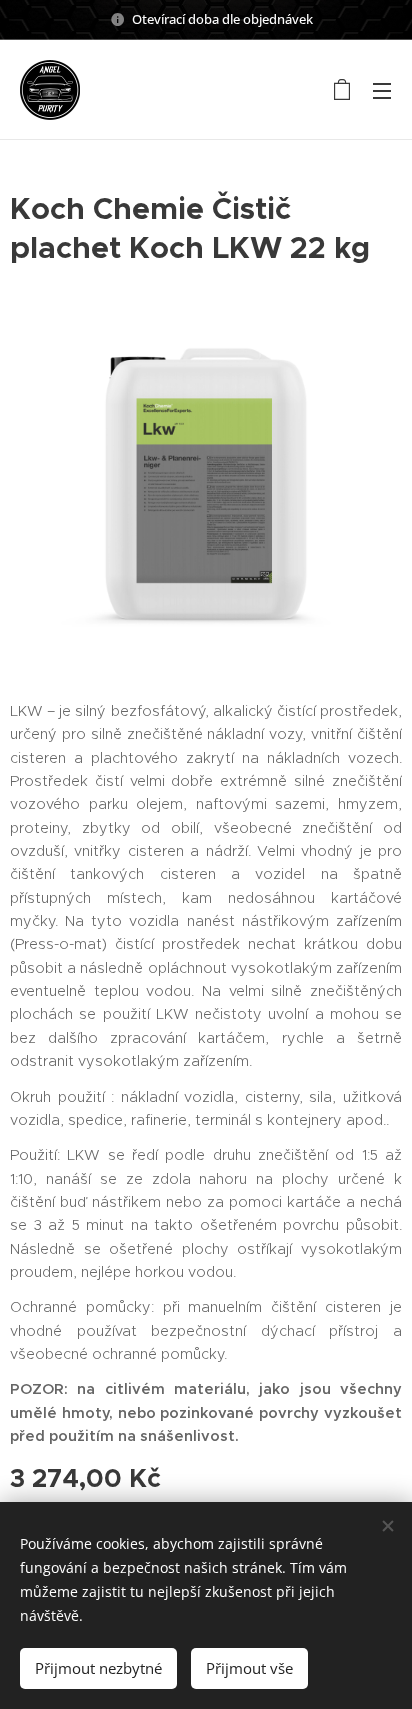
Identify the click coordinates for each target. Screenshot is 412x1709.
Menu (382, 90)
